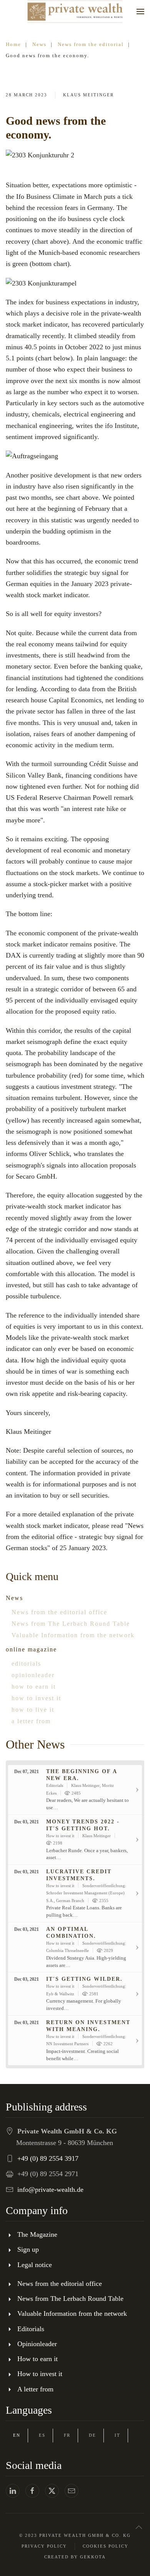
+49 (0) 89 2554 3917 (48, 2158)
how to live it (33, 1710)
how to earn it (34, 1687)
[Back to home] (75, 12)
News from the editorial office (59, 1612)
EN (17, 2435)
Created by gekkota (75, 2557)
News (14, 1598)
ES (42, 2435)
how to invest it (36, 1698)
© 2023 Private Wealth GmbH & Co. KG (75, 2535)
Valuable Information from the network (73, 1635)
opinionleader (33, 1675)
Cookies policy (106, 2546)
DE (92, 2435)
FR (67, 2435)
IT (117, 2435)
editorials (26, 1664)
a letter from (31, 1721)
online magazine (31, 1649)
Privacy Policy (44, 2546)
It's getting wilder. (84, 1979)
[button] (140, 12)
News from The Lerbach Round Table (71, 1624)
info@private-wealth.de (50, 2190)
